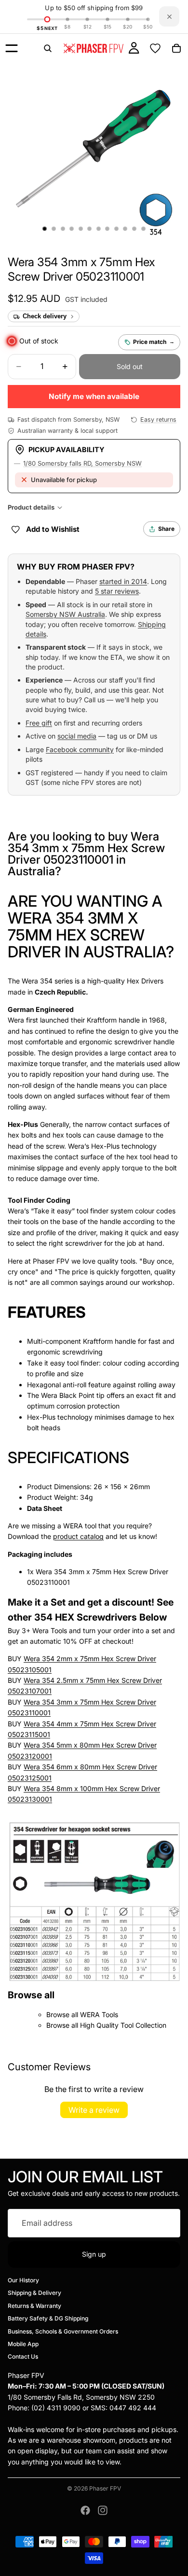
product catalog (78, 1536)
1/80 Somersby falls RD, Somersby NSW (82, 463)
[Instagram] (103, 2510)
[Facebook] (85, 2510)
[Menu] (12, 48)
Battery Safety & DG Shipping (48, 2319)
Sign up (94, 2254)
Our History (23, 2280)
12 (143, 229)
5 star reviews (117, 591)
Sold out (130, 366)
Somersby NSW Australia (65, 614)
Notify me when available (94, 396)
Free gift (39, 723)
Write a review (94, 2110)
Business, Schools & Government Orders (63, 2331)
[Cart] (176, 48)
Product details (31, 507)
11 (134, 229)
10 (125, 229)
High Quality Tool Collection (123, 2025)
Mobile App (23, 2344)
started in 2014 (123, 581)
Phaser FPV (105, 2488)
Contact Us (23, 2357)
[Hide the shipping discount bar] (169, 16)
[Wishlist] (155, 48)
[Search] (48, 48)
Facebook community (80, 749)
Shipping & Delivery (34, 2293)
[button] (81, 269)
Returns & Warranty (34, 2306)
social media (77, 736)
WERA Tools (99, 2014)
